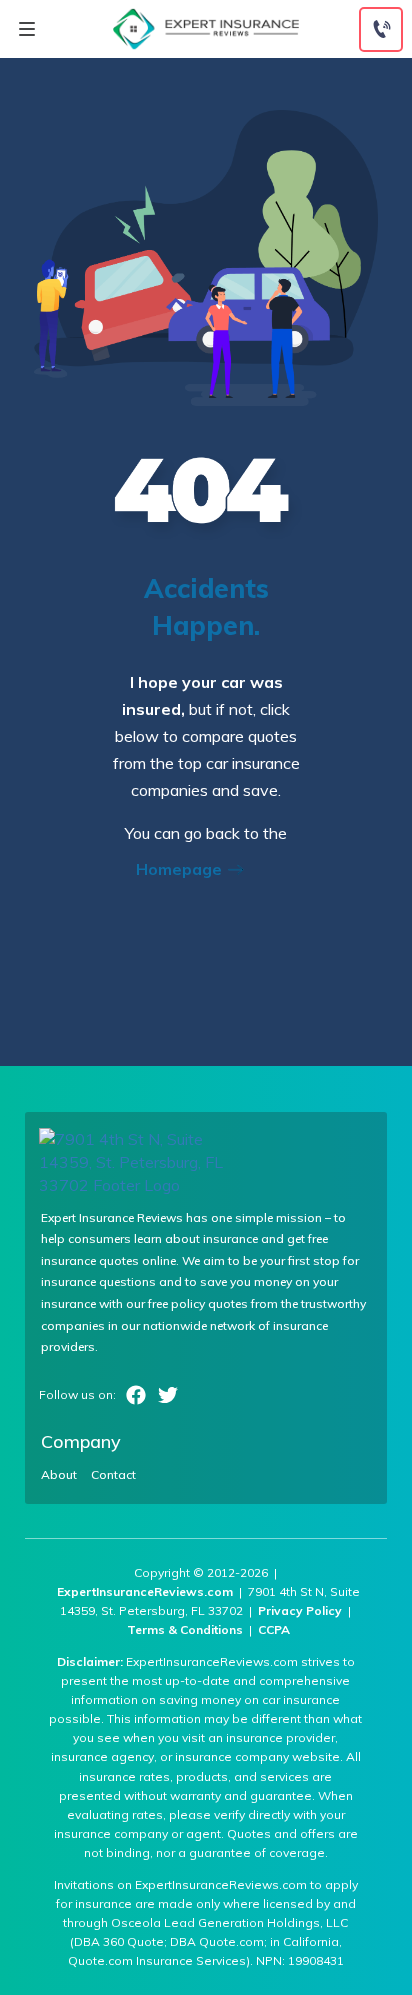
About (59, 1475)
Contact (113, 1475)
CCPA (274, 1629)
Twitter (168, 1395)
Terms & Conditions (185, 1629)
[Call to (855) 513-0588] (381, 29)
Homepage (181, 869)
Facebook (136, 1395)
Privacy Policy (300, 1610)
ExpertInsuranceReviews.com (145, 1591)
